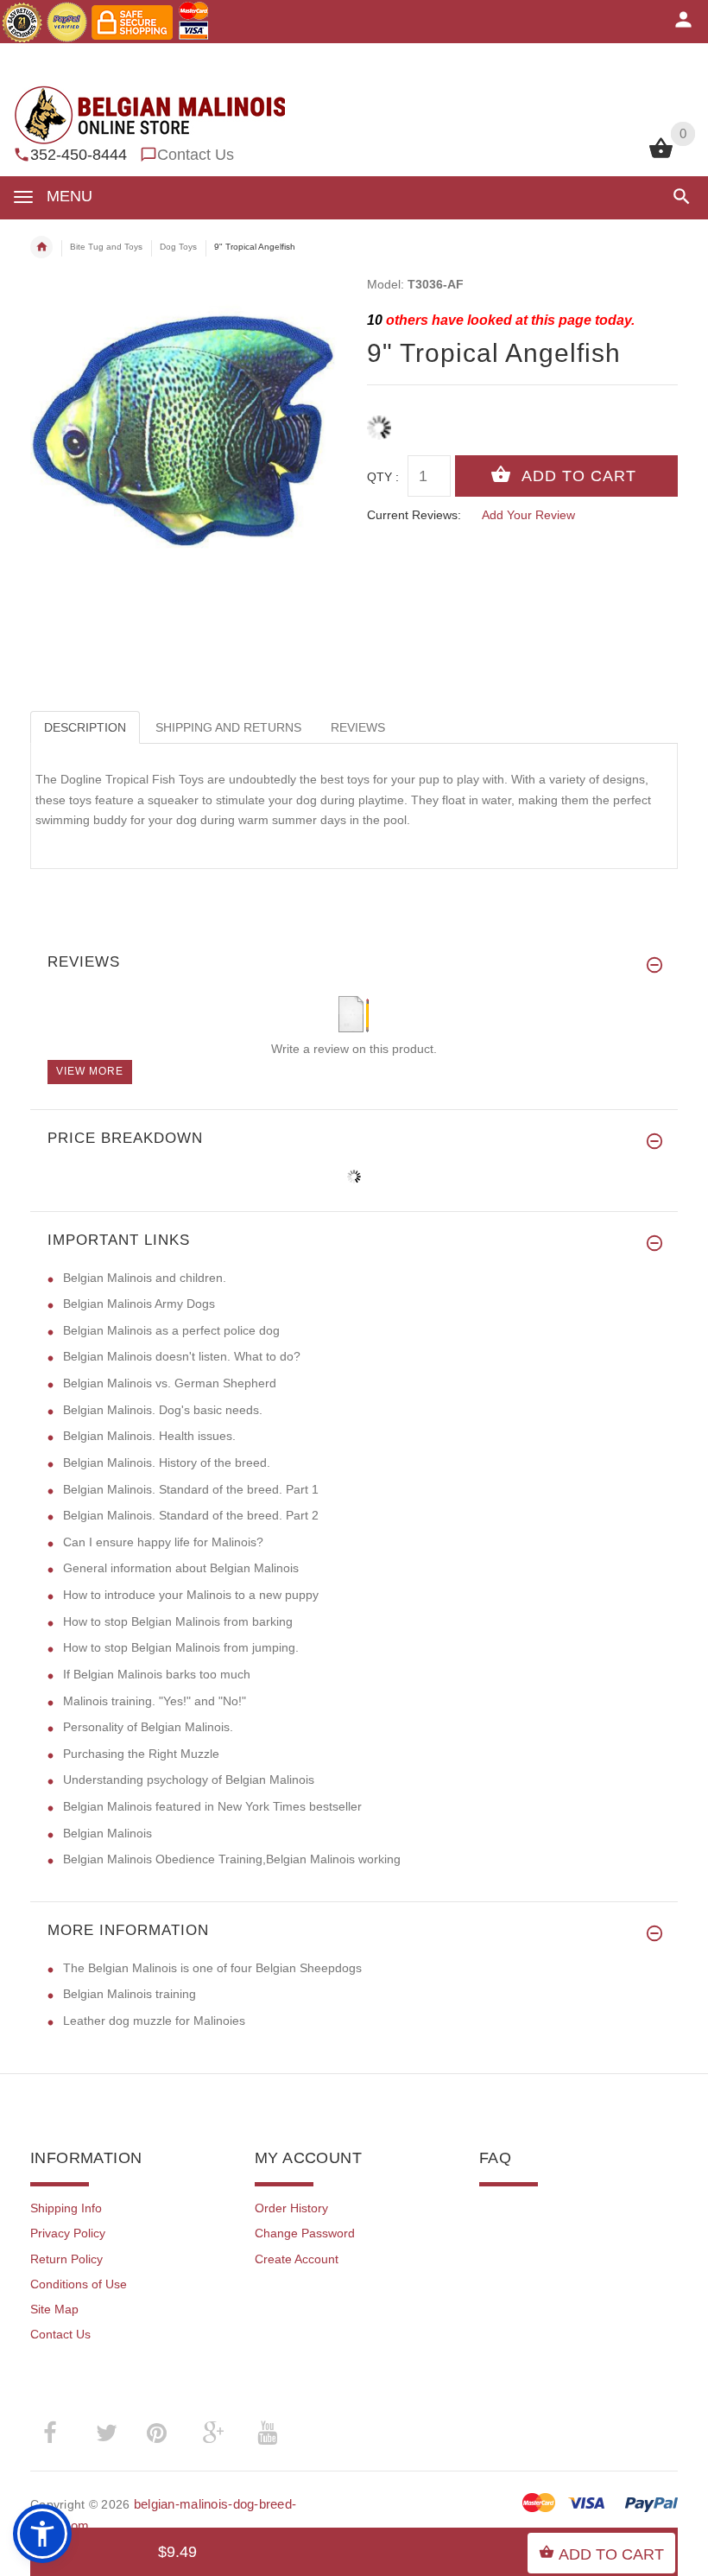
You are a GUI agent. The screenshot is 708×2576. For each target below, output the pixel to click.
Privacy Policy (68, 2233)
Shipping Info (66, 2208)
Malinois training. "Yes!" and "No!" (155, 1701)
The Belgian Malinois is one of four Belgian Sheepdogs (212, 1968)
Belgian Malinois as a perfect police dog (171, 1330)
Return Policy (66, 2259)
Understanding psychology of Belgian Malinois (189, 1780)
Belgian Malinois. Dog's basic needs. (163, 1410)
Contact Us (196, 155)
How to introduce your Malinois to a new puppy (191, 1595)
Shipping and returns (228, 727)
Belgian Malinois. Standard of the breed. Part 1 (191, 1489)
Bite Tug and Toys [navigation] (106, 247)
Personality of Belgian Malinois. (148, 1727)
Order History (291, 2208)
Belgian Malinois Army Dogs (139, 1304)
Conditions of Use (79, 2284)
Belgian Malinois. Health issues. (149, 1436)
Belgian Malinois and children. (145, 1278)
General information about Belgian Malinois (181, 1568)
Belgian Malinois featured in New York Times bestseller (212, 1806)
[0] (661, 156)
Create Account (297, 2259)
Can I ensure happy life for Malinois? (163, 1542)
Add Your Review (528, 515)
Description (85, 727)
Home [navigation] (41, 247)
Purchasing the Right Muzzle (141, 1754)
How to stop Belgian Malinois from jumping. (181, 1647)
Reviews (358, 727)
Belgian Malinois (107, 1833)
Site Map (54, 2309)
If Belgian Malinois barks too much (157, 1674)
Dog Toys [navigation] (178, 247)
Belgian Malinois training (130, 1994)
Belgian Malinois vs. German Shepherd (170, 1383)
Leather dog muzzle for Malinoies (154, 2021)
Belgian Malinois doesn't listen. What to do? (182, 1356)
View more (90, 1071)
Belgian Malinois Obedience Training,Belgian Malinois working (232, 1859)
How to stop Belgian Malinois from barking (178, 1621)
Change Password (305, 2233)
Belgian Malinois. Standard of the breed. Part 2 (191, 1515)
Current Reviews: (414, 515)
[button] (678, 197)
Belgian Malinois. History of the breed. (167, 1462)
